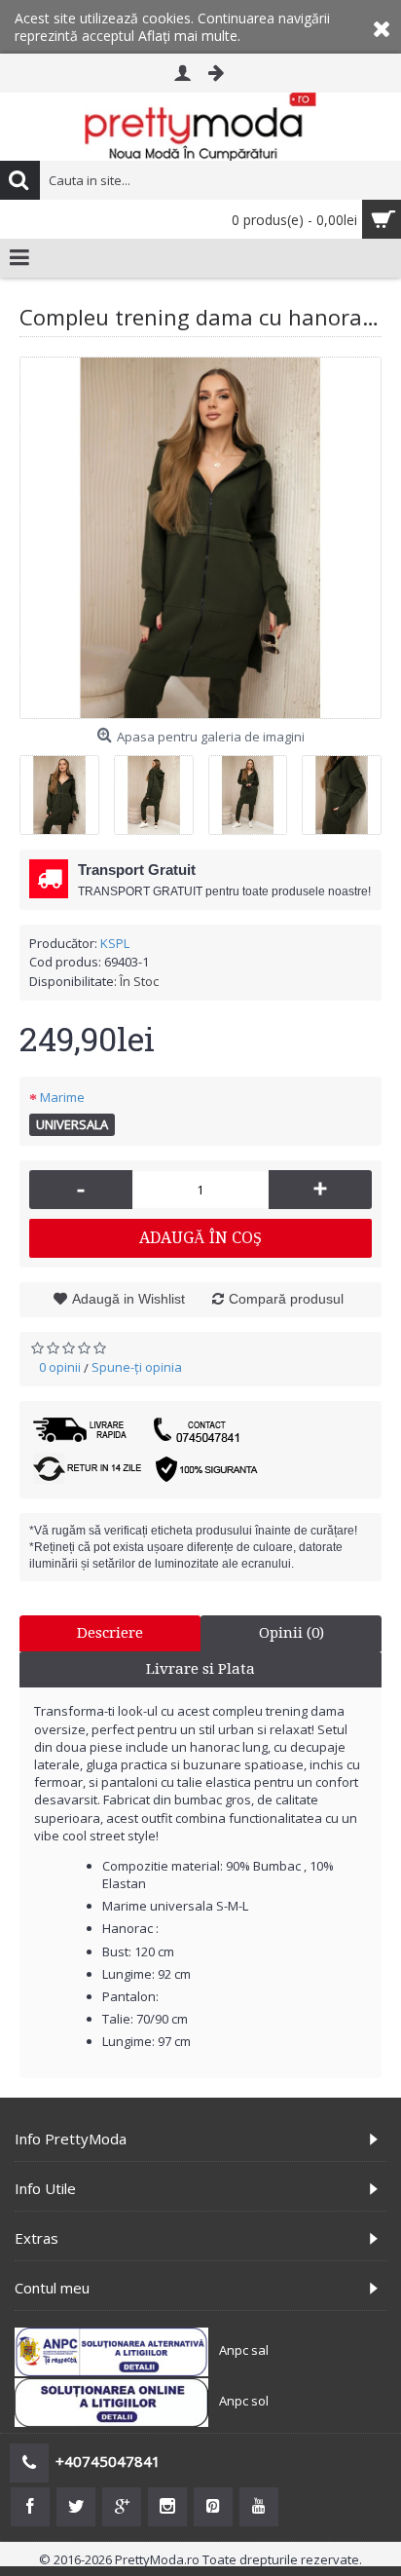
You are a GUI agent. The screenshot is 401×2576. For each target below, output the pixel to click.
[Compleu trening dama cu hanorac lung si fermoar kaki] (200, 538)
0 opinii (60, 1367)
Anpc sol (244, 2401)
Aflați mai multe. (189, 36)
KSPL (115, 943)
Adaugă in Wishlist (128, 1299)
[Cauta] (19, 180)
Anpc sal (244, 2350)
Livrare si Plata (200, 1669)
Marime (62, 1097)
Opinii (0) (292, 1633)
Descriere (110, 1633)
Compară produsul (286, 1299)
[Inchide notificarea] (382, 27)
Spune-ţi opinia (137, 1367)
